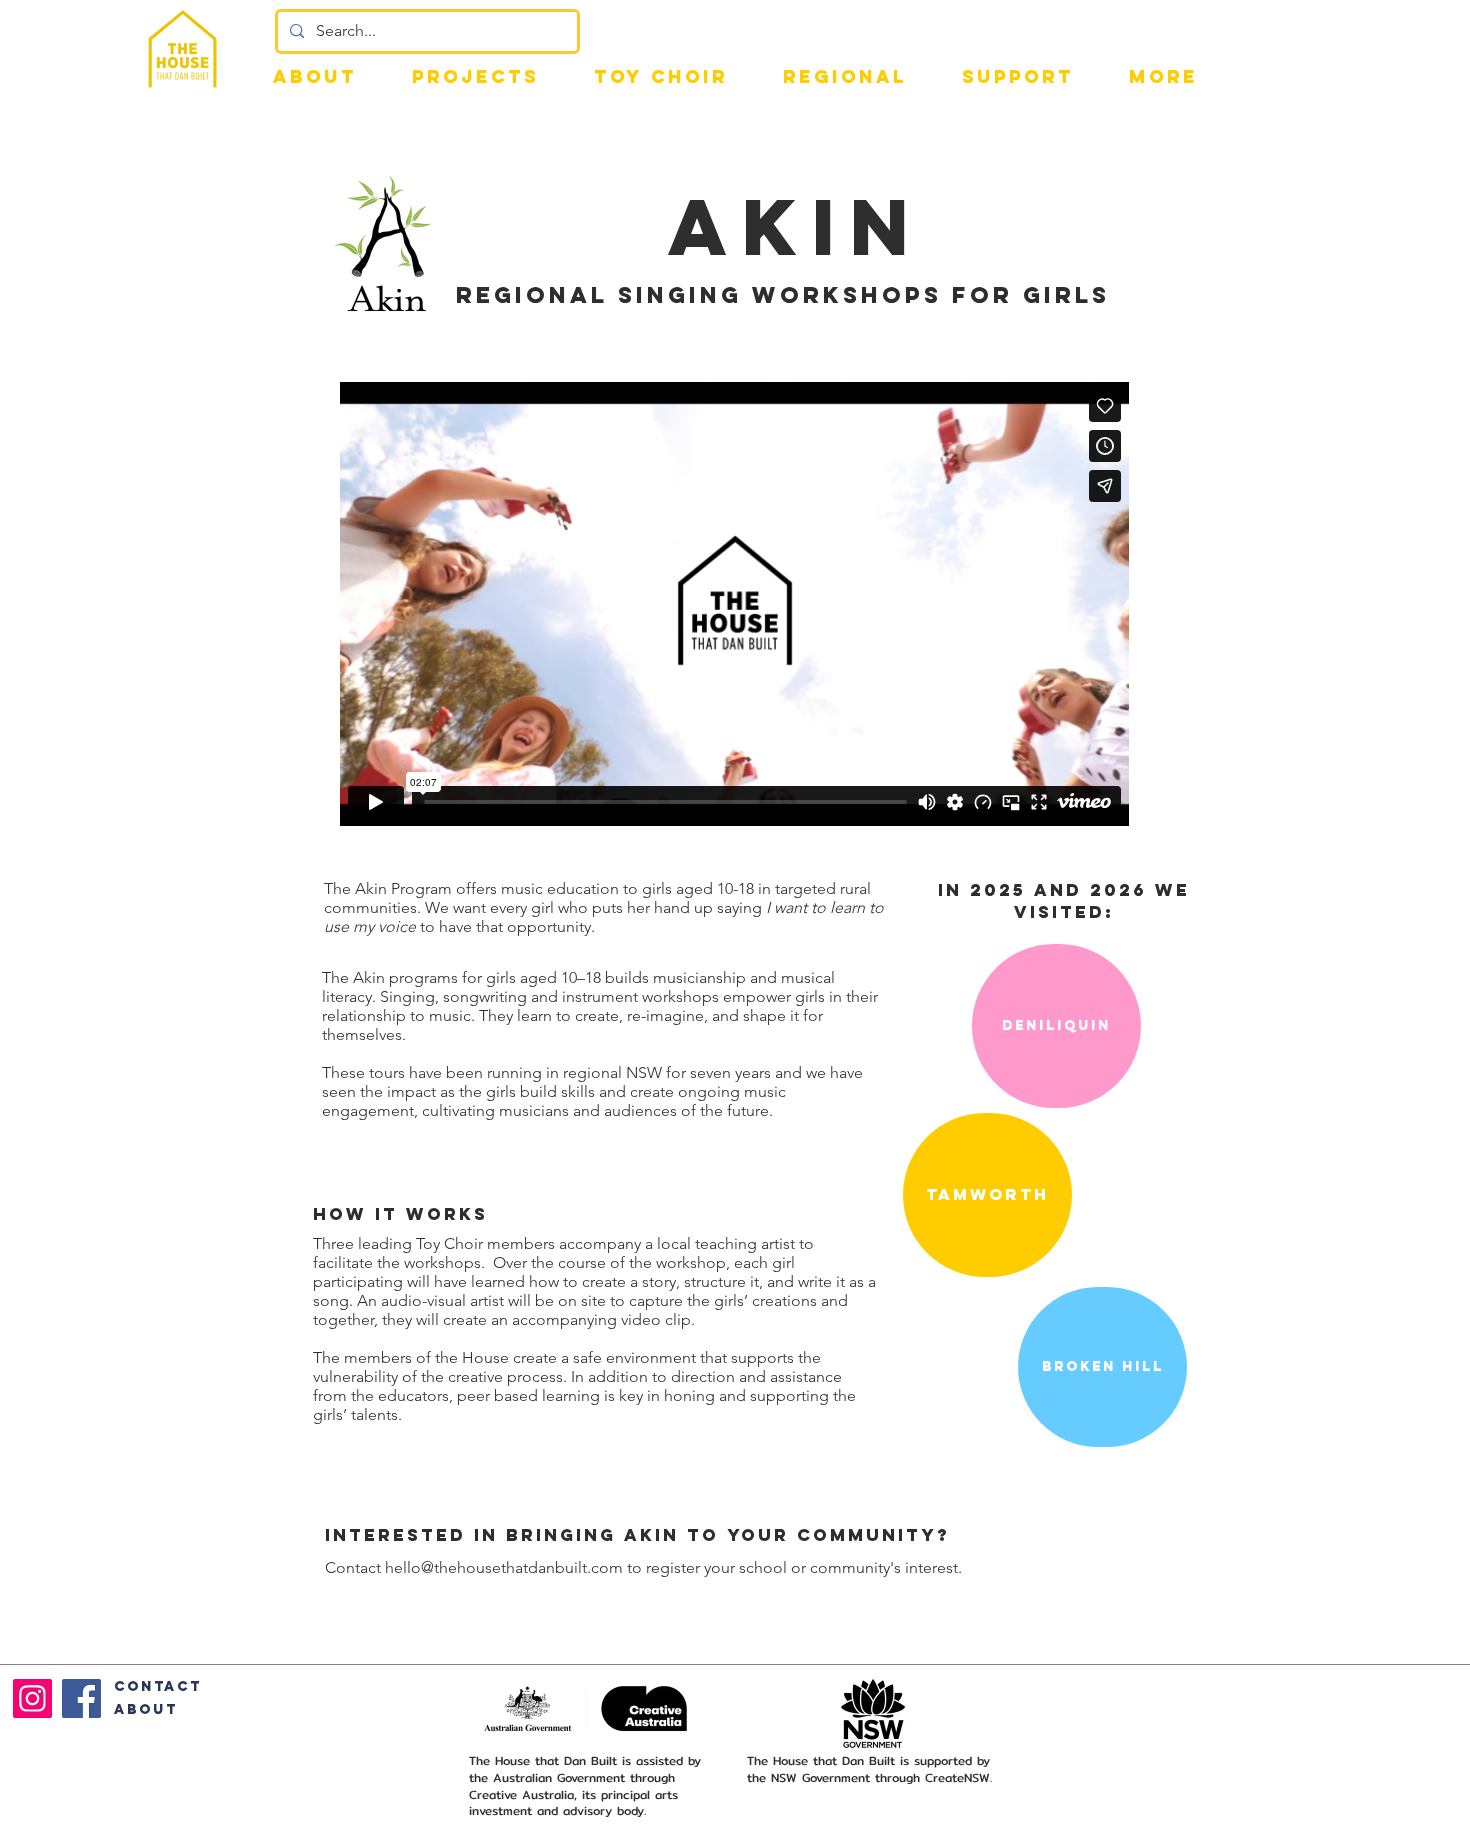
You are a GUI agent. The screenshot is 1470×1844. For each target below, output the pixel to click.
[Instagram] (32, 1698)
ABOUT (146, 1709)
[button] (1017, 76)
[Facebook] (81, 1698)
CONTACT (158, 1686)
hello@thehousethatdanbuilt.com (504, 1567)
